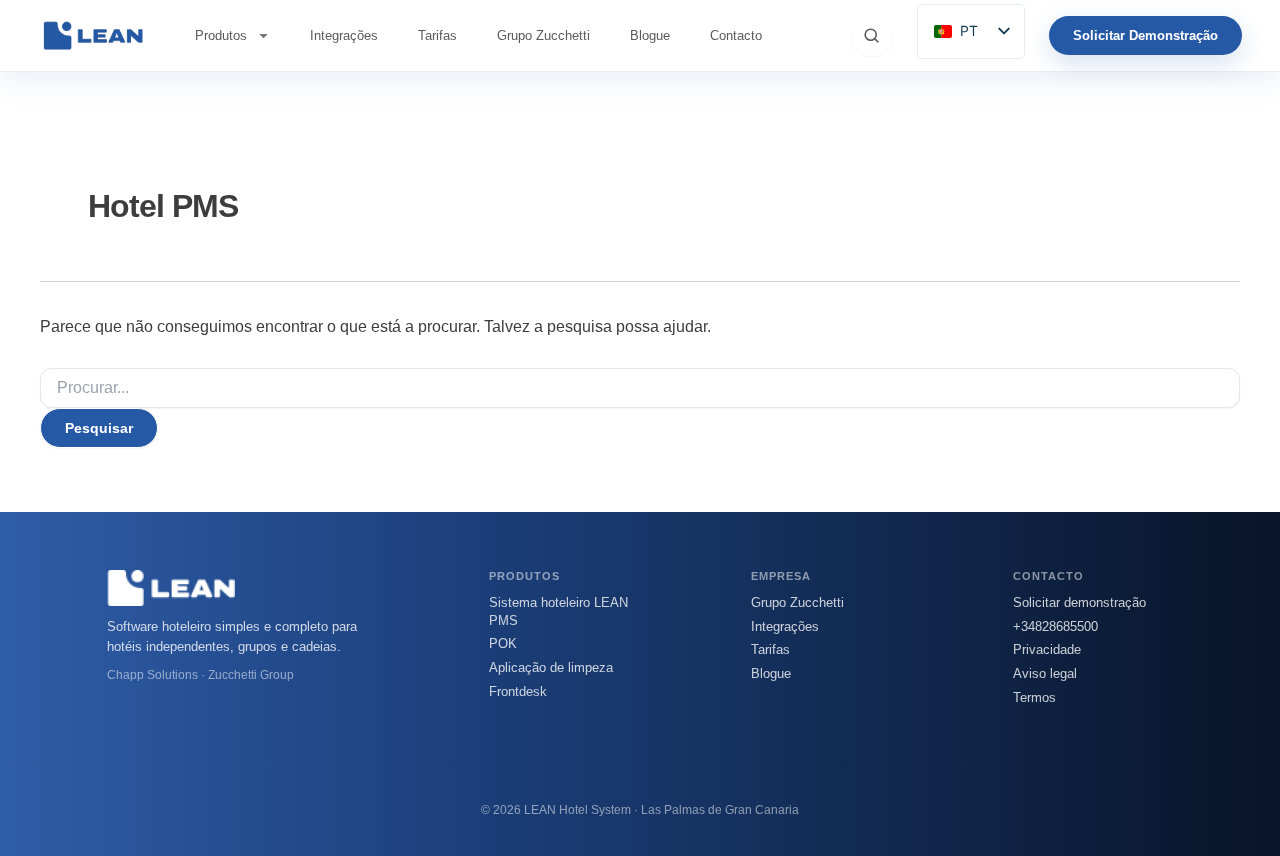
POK (503, 643)
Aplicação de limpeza (551, 667)
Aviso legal (1045, 673)
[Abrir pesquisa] (872, 35)
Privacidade (1047, 649)
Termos (1034, 697)
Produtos (221, 35)
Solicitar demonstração (1079, 602)
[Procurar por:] (640, 388)
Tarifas (437, 35)
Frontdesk (518, 691)
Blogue (650, 35)
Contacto (736, 35)
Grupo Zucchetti (543, 35)
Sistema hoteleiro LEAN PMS (558, 611)
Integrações (344, 35)
